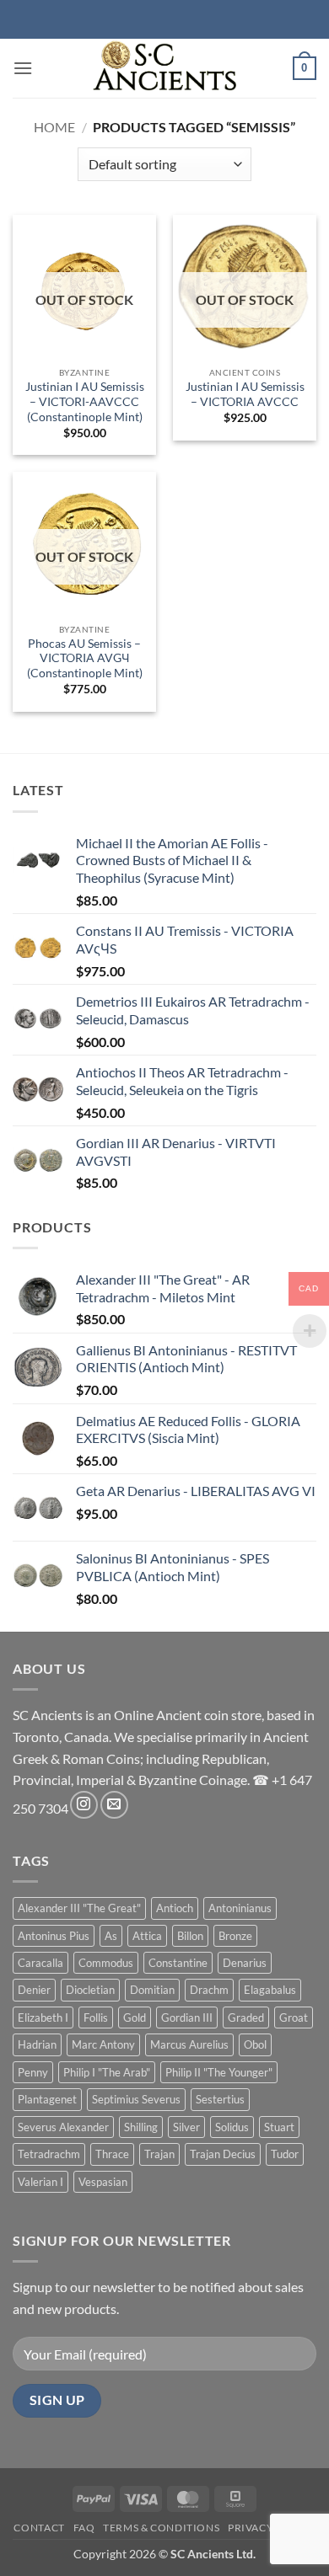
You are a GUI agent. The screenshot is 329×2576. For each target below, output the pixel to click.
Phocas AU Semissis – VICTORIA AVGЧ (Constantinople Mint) (85, 658)
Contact (39, 2528)
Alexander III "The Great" (79, 1908)
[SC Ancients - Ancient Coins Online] (164, 68)
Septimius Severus (136, 2099)
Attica (147, 1936)
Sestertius (220, 2099)
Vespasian (103, 2182)
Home (54, 127)
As (111, 1936)
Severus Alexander (63, 2127)
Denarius (245, 1963)
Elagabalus (270, 1990)
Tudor (285, 2154)
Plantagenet (47, 2099)
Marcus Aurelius (189, 2044)
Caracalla (40, 1963)
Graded (246, 2018)
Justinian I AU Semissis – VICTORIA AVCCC (245, 394)
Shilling (141, 2127)
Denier (34, 1990)
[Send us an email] (114, 1805)
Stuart (279, 2127)
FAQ (84, 2528)
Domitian (152, 1990)
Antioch (175, 1908)
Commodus (106, 1963)
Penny (33, 2072)
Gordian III (187, 2018)
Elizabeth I (43, 2018)
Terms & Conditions (161, 2528)
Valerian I (40, 2182)
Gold (135, 2018)
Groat (294, 2018)
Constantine (178, 1963)
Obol (255, 2044)
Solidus (232, 2127)
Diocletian (90, 1990)
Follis (96, 2018)
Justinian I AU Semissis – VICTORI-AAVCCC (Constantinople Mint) (85, 401)
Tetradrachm (49, 2154)
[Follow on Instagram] (84, 1805)
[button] (23, 68)
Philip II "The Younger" (219, 2072)
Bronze (235, 1936)
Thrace (112, 2154)
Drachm (209, 1990)
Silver (186, 2127)
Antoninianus (240, 1908)
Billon (190, 1936)
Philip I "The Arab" (107, 2072)
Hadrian (37, 2044)
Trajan (159, 2154)
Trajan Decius (223, 2154)
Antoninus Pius (54, 1936)
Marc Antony (103, 2044)
